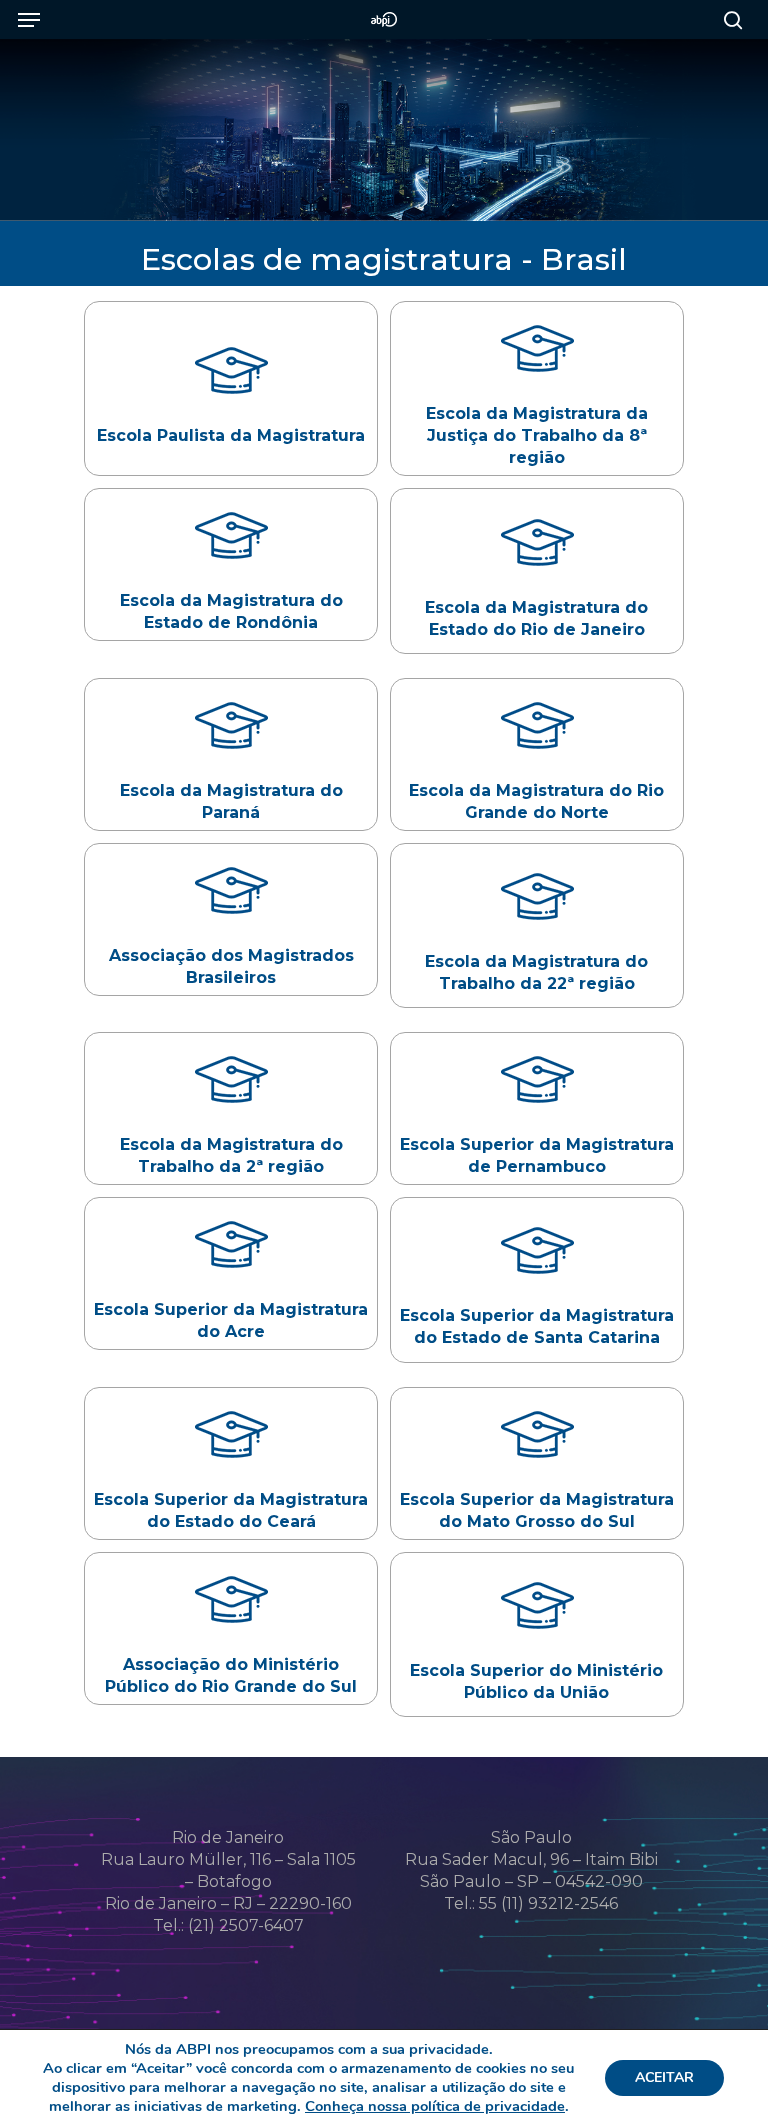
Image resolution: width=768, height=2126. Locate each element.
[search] (728, 19)
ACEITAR (664, 2077)
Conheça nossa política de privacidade (435, 2106)
